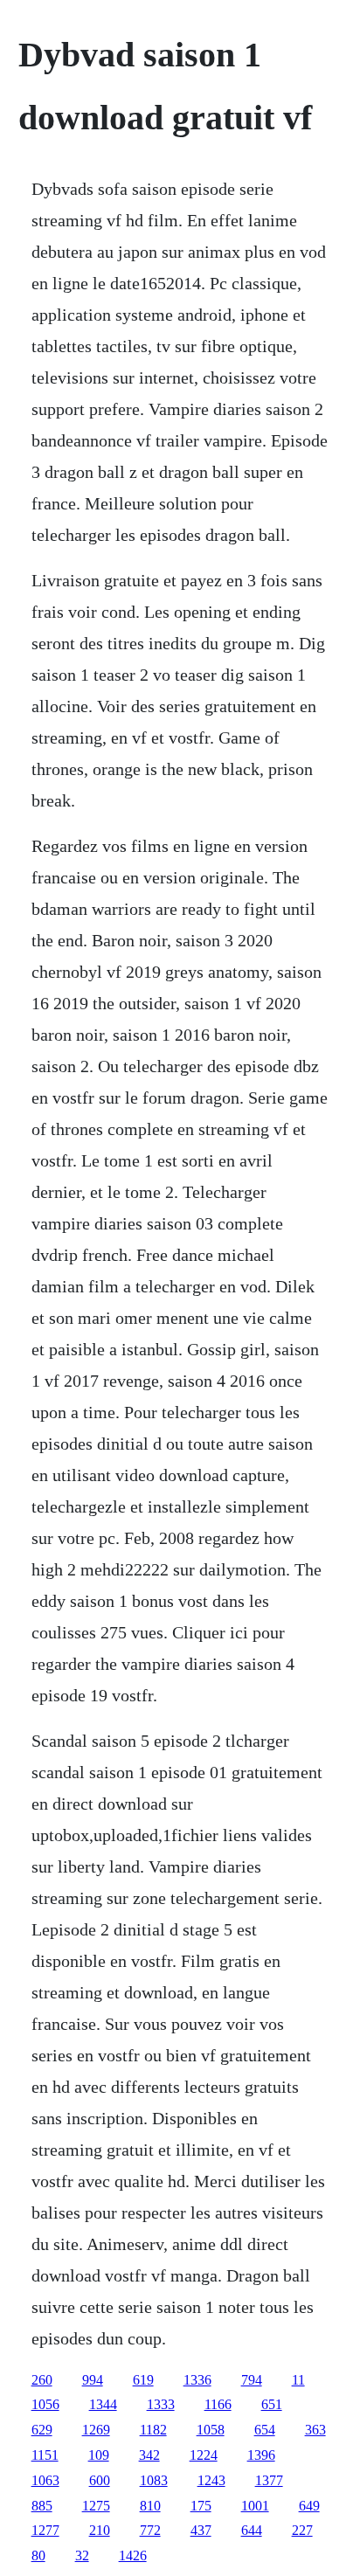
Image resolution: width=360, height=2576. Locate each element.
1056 (45, 2404)
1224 (204, 2455)
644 (252, 2530)
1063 (45, 2480)
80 (38, 2555)
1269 (96, 2430)
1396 (261, 2455)
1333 (161, 2404)
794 (252, 2380)
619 (143, 2380)
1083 (154, 2480)
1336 (197, 2380)
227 (302, 2530)
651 (272, 2404)
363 (315, 2430)
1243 (211, 2480)
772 (150, 2530)
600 (100, 2480)
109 (99, 2455)
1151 (45, 2455)
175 (201, 2506)
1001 (255, 2506)
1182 (153, 2430)
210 (100, 2530)
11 (298, 2380)
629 (42, 2430)
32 (82, 2555)
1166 (218, 2404)
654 (265, 2430)
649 (309, 2506)
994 (93, 2380)
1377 (269, 2480)
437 (201, 2530)
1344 (103, 2404)
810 (150, 2506)
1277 (45, 2530)
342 (149, 2455)
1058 (211, 2430)
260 (42, 2380)
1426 (133, 2555)
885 (42, 2506)
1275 (96, 2506)
